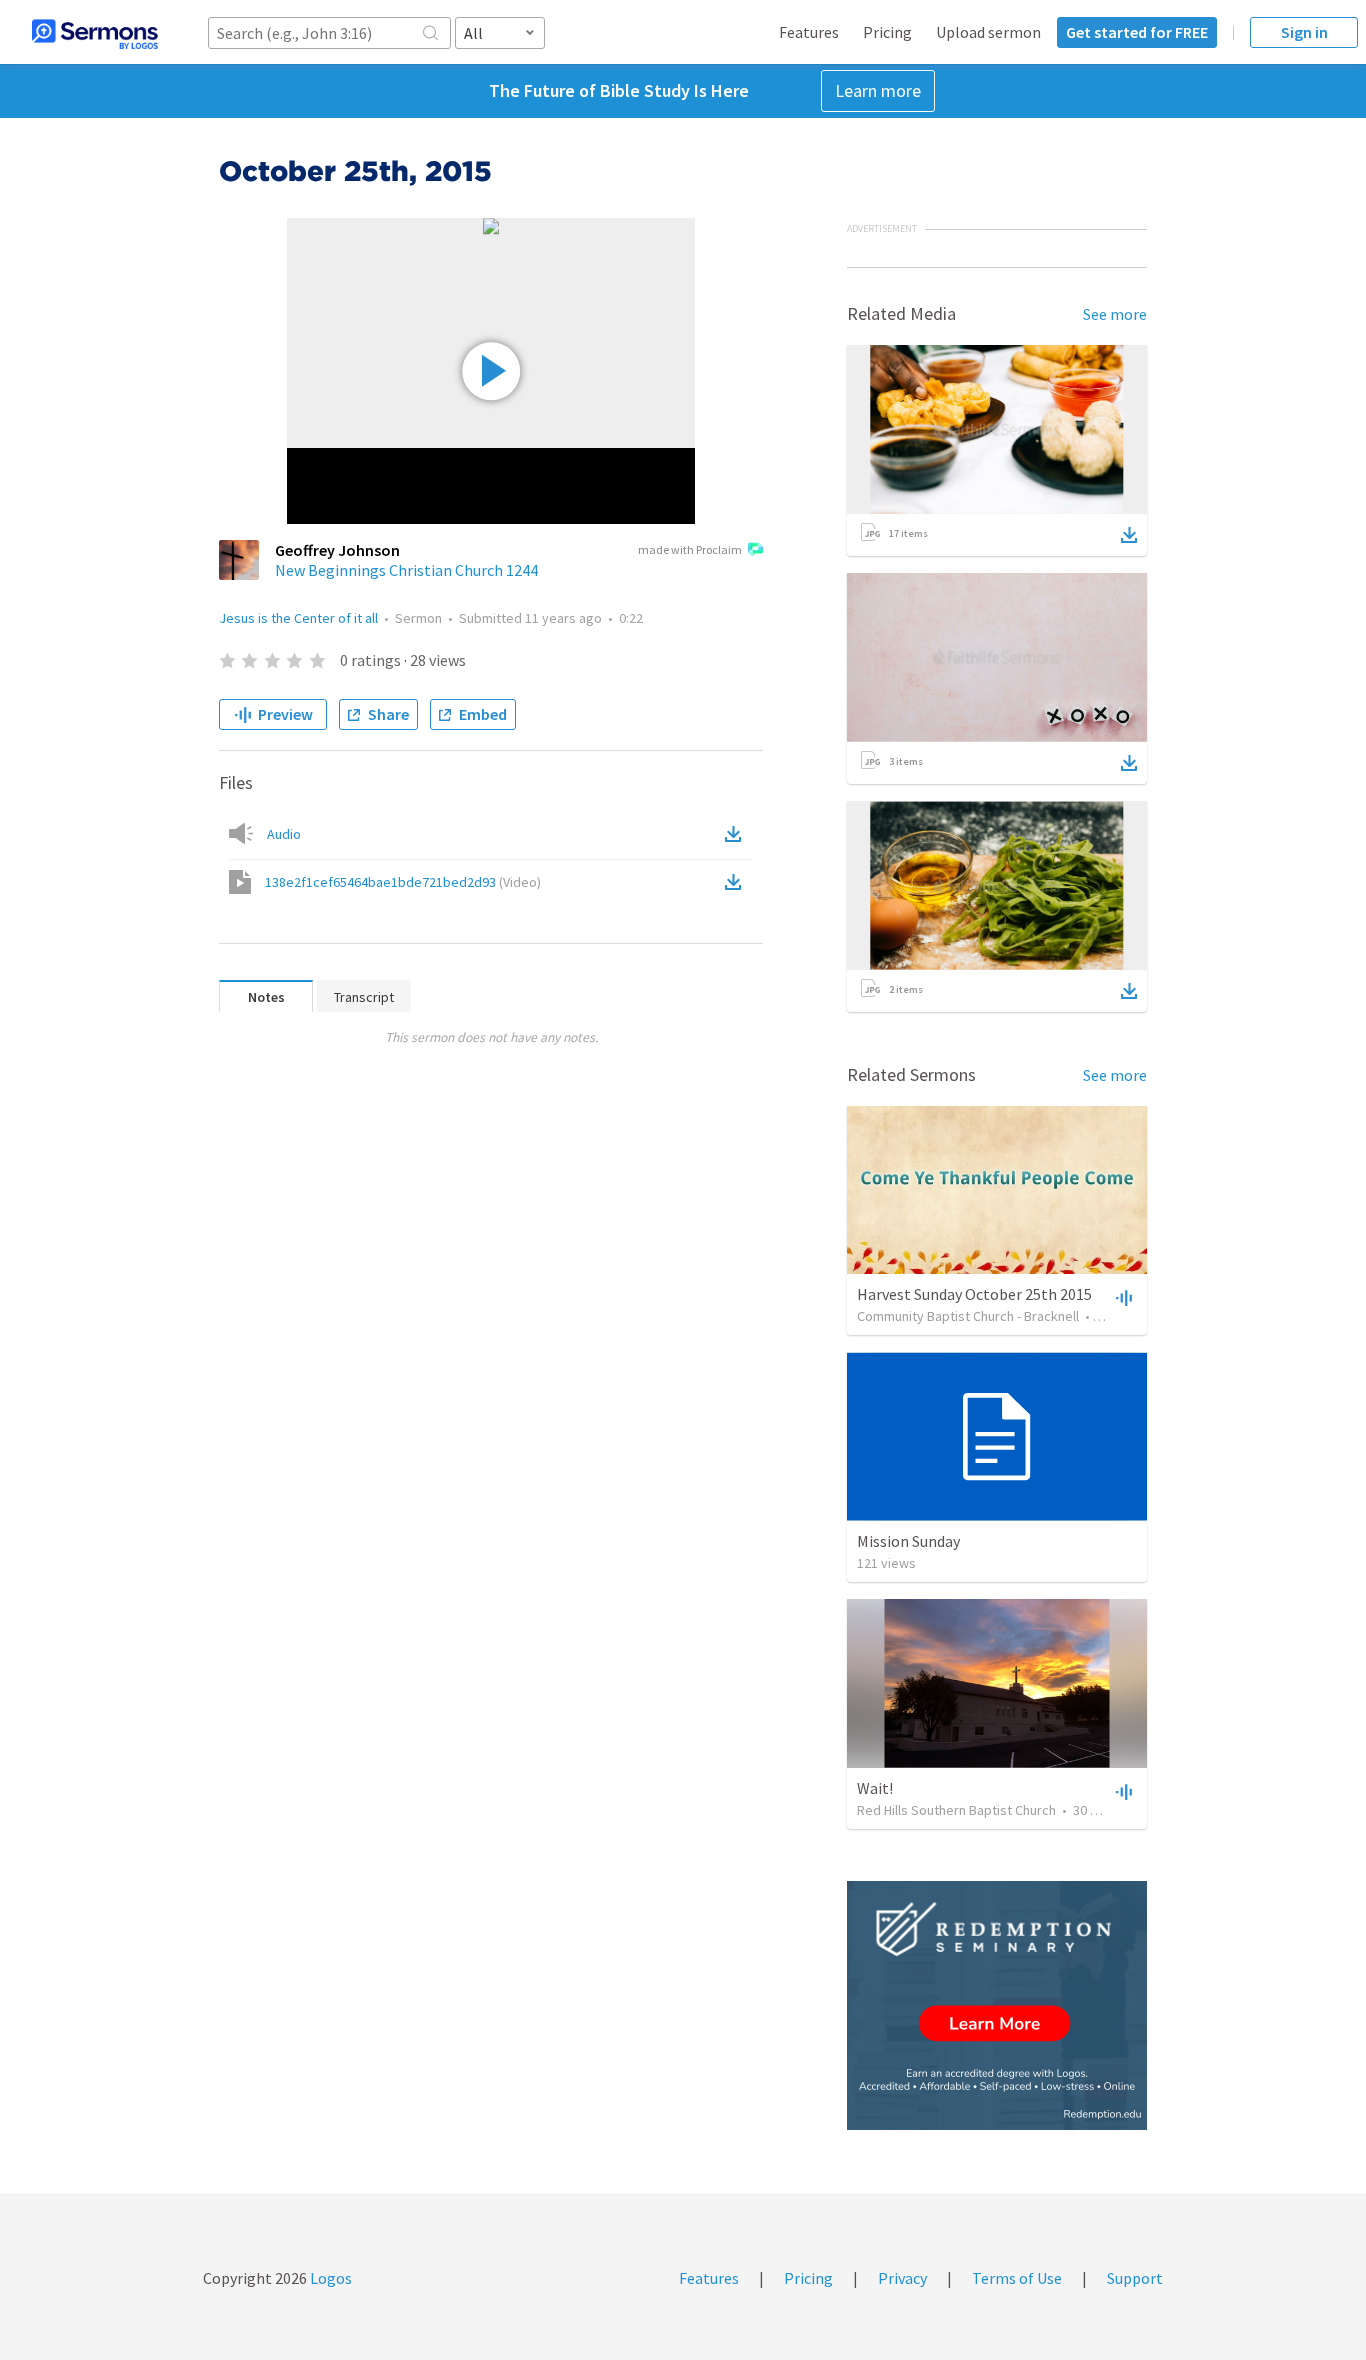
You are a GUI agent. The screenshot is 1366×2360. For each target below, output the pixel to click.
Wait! (875, 1788)
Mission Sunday (908, 1541)
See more (1115, 314)
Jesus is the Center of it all (298, 618)
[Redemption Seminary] (997, 2005)
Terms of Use (1017, 2278)
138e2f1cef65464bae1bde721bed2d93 (403, 882)
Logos (329, 2278)
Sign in (1304, 32)
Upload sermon (988, 32)
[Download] (1129, 535)
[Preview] (1122, 1297)
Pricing (887, 32)
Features (809, 32)
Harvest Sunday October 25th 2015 (974, 1294)
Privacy (902, 2278)
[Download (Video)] (737, 882)
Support (1135, 2278)
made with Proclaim (690, 549)
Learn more (878, 90)
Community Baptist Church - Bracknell (968, 1316)
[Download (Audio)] (737, 834)
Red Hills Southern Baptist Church (956, 1810)
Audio (284, 834)
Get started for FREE (1137, 32)
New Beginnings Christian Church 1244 (406, 570)
